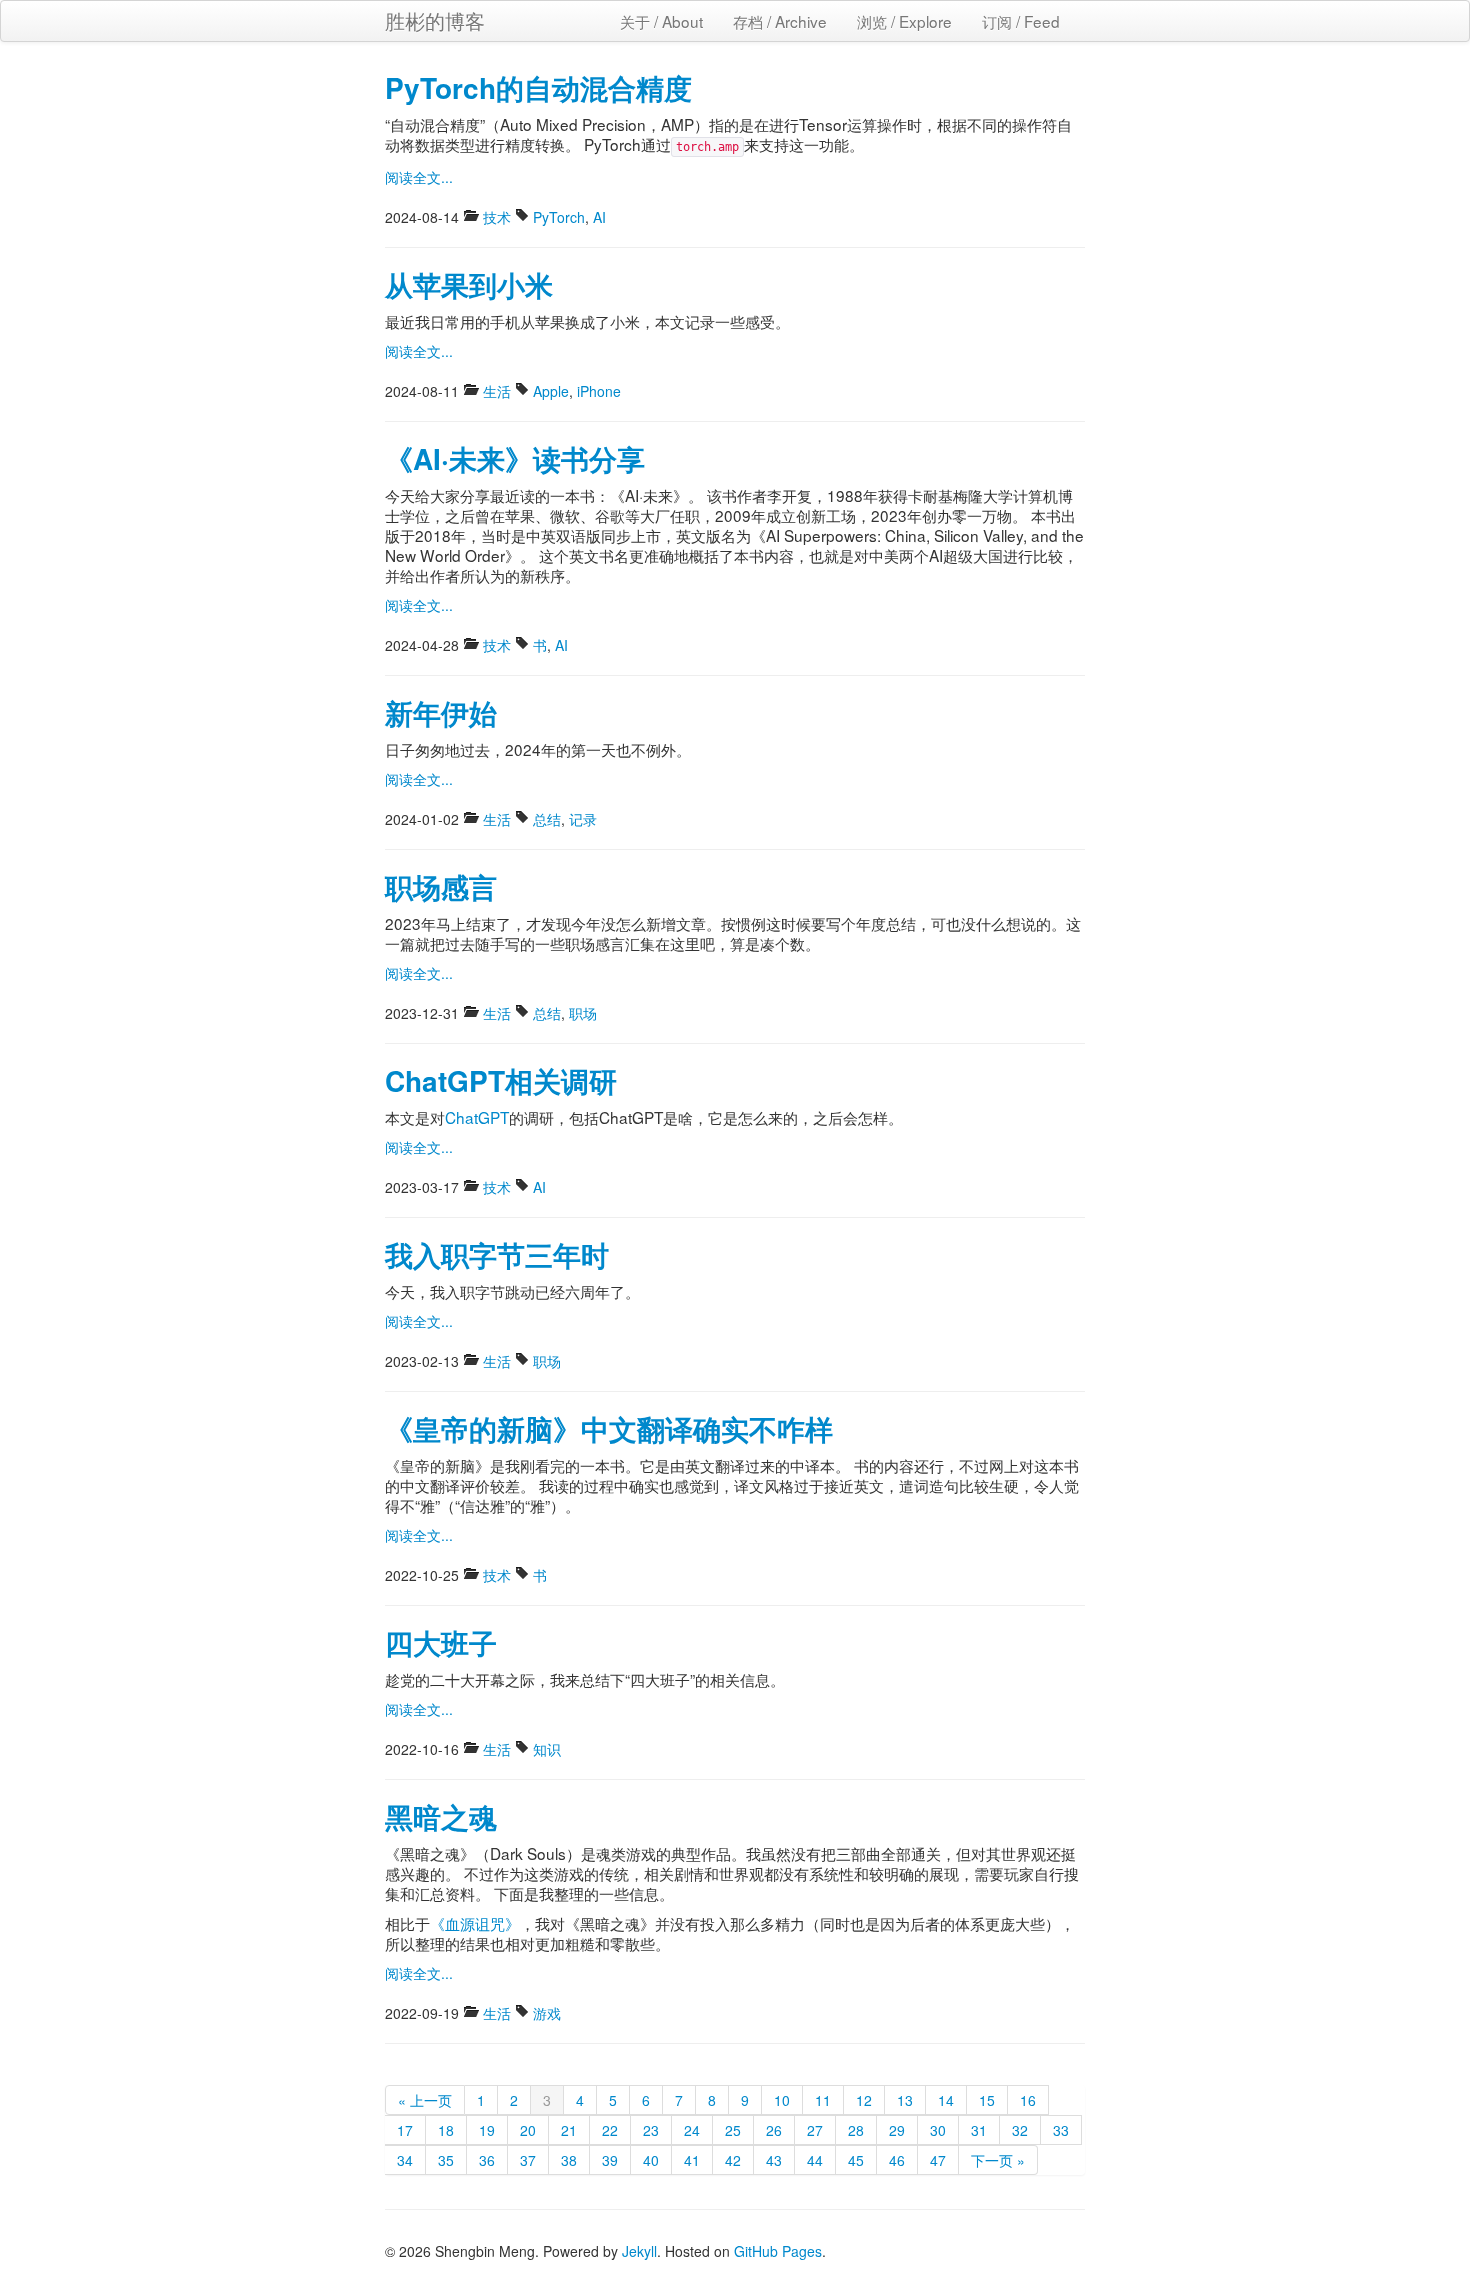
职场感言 (441, 886)
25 (733, 2130)
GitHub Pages (778, 2251)
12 (864, 2100)
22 (610, 2130)
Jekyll (639, 2251)
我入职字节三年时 (497, 1254)
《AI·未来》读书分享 (515, 458)
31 (979, 2130)
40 (651, 2160)
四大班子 (441, 1642)
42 (733, 2160)
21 (569, 2130)
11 (823, 2100)
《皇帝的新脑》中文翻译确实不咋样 (609, 1428)
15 (987, 2100)
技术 (497, 217)
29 (897, 2130)
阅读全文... (419, 177)
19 (487, 2130)
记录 (583, 819)
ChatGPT (477, 1117)
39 (610, 2160)
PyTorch (559, 217)
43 (774, 2160)
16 (1028, 2100)
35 (446, 2160)
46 (897, 2160)
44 (815, 2160)
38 (569, 2160)
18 (446, 2130)
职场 (583, 1013)
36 (487, 2160)
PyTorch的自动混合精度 (538, 87)
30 (938, 2130)
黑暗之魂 (441, 1816)
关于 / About (661, 21)
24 (692, 2130)
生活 (497, 391)
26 (774, 2130)
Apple (551, 391)
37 (528, 2160)
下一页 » (998, 2160)
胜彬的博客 (435, 20)
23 (651, 2130)
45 (856, 2160)
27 (815, 2130)
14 (946, 2100)
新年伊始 (441, 712)
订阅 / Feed (1021, 21)
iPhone (599, 391)
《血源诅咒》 (475, 1923)
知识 (547, 1749)
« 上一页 (425, 2100)
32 (1020, 2130)
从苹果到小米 (469, 284)
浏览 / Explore (904, 21)
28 (856, 2130)
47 (938, 2160)
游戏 (547, 2013)
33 (1061, 2130)
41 (692, 2160)
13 (905, 2100)
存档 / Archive (780, 21)
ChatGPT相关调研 (501, 1080)
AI (599, 217)
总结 (547, 819)
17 (405, 2130)
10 (782, 2100)
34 (405, 2160)
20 (528, 2130)
